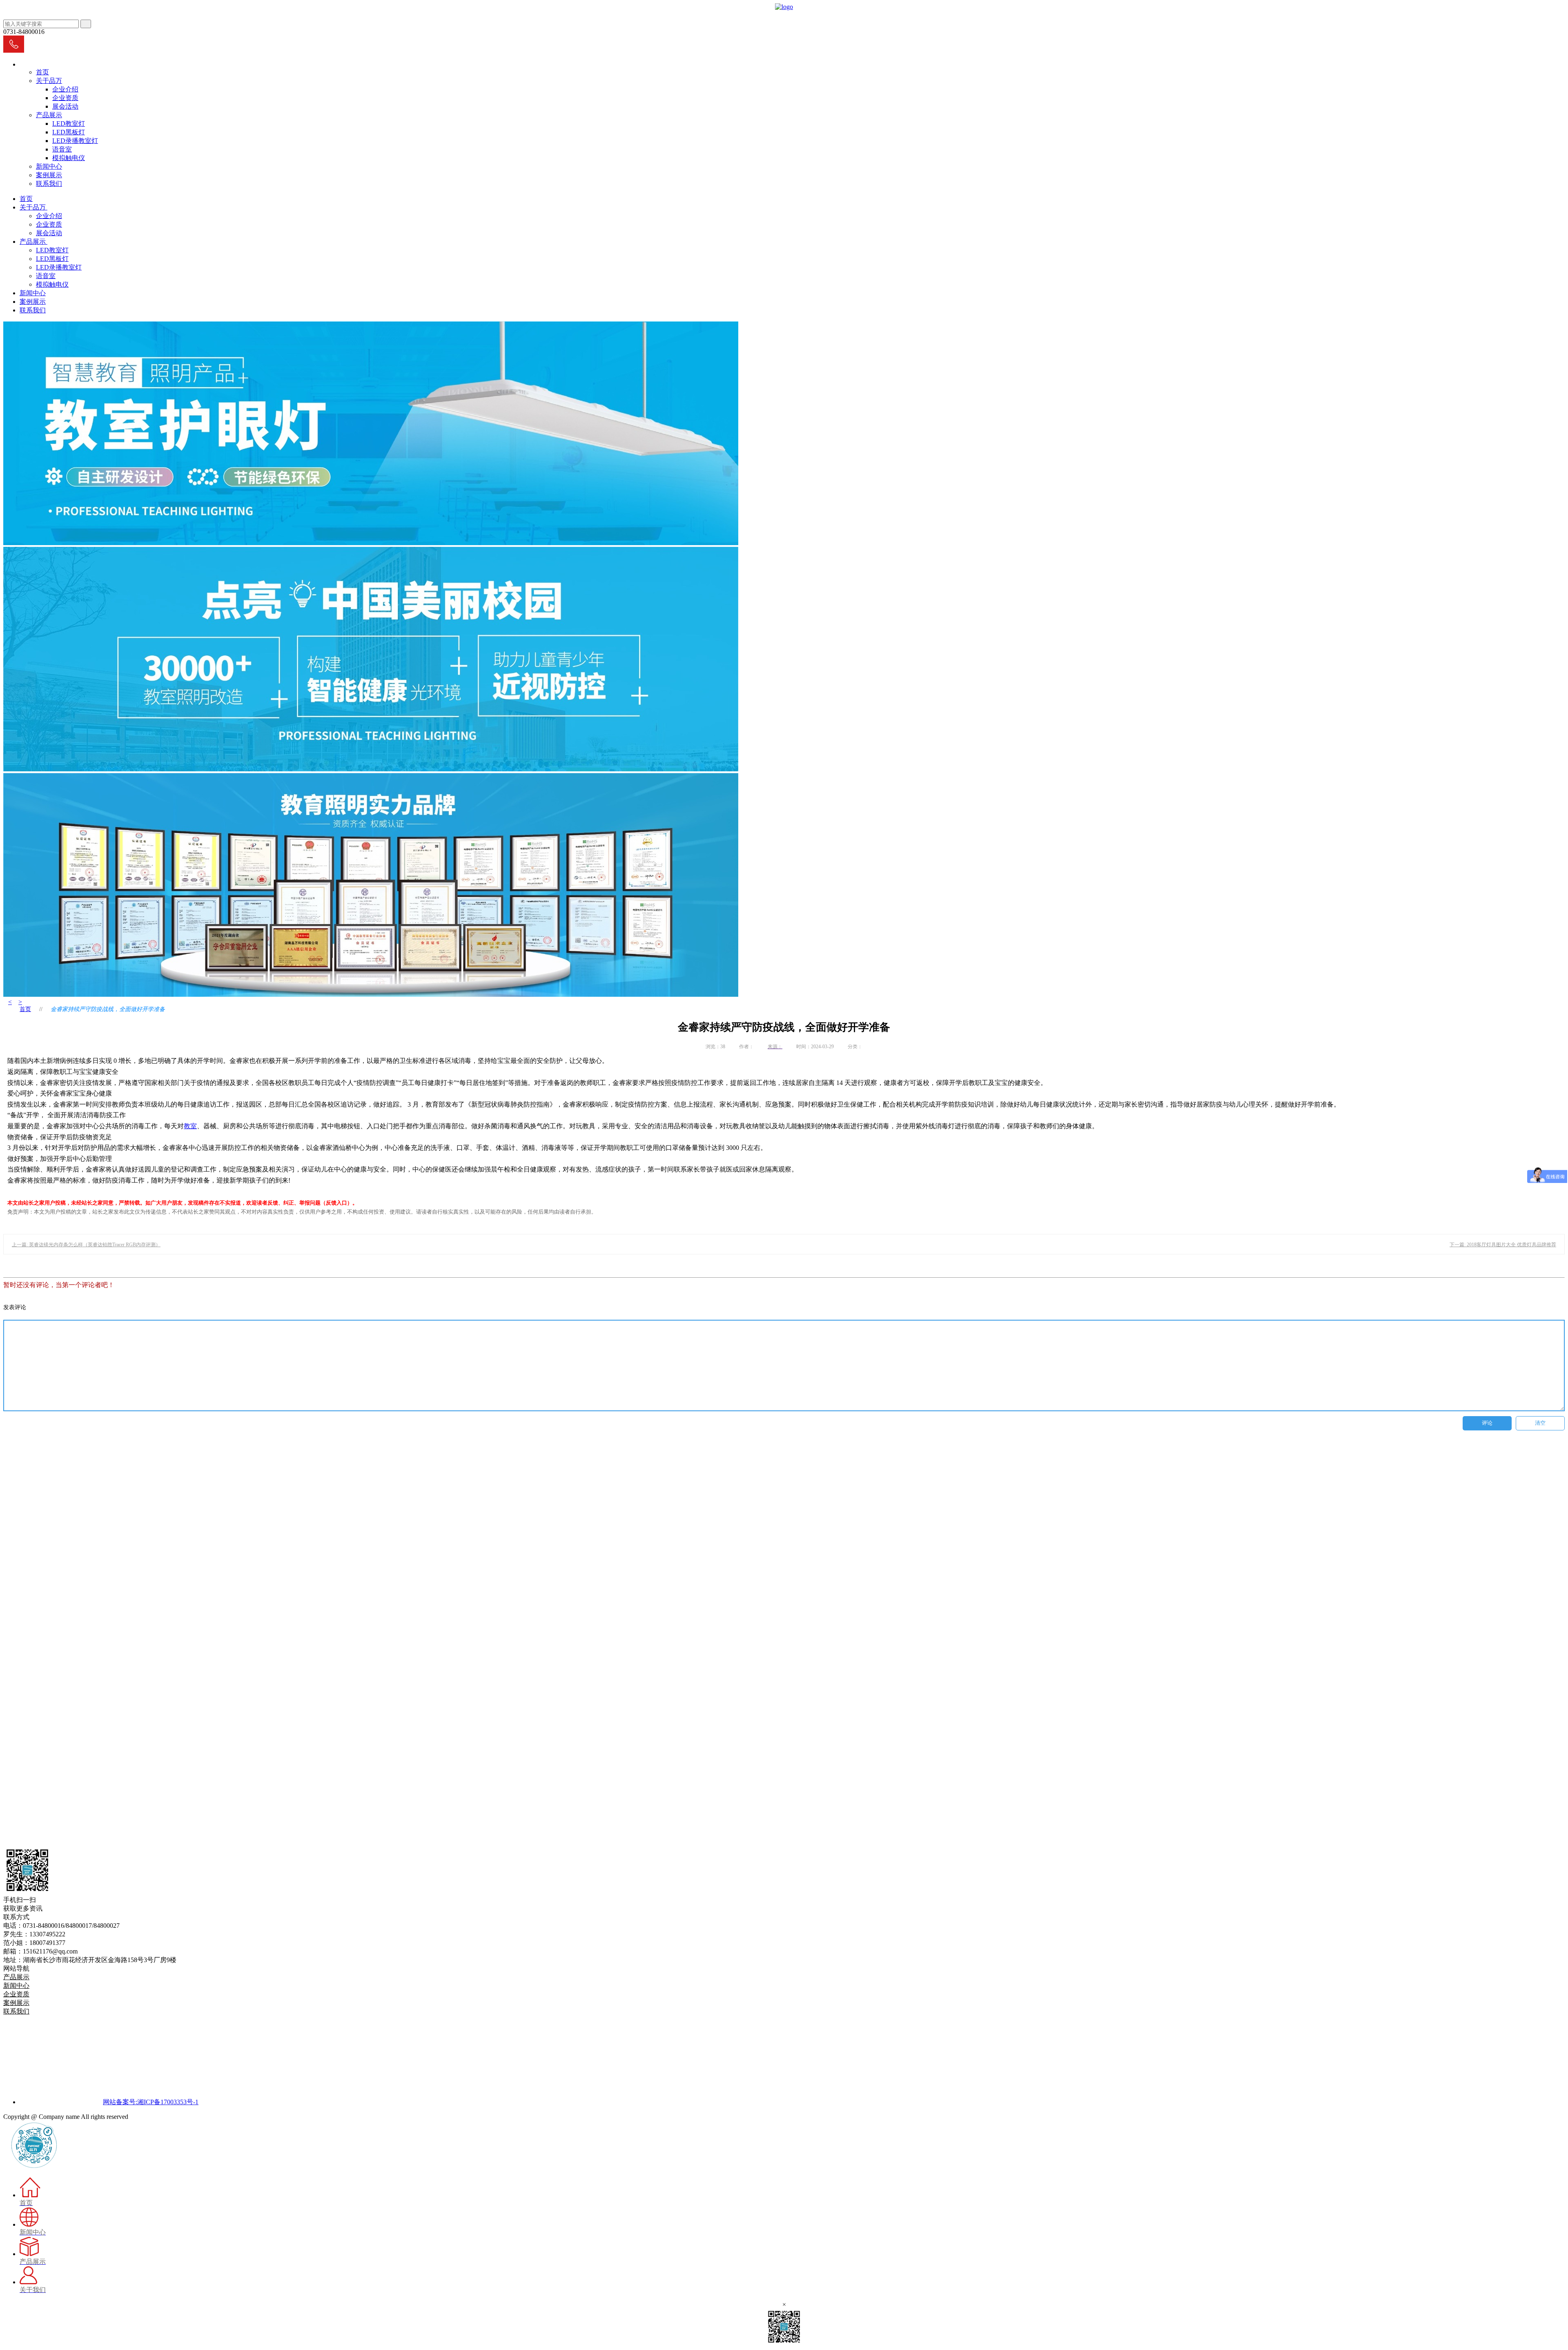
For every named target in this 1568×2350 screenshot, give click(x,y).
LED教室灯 (69, 124)
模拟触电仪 (69, 158)
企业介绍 (65, 89)
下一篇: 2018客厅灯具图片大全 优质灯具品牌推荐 (1503, 1245)
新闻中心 (49, 166)
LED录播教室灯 (75, 141)
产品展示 (49, 115)
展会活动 (65, 106)
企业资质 (65, 98)
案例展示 (49, 175)
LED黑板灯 (69, 132)
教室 (190, 1126)
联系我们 (49, 184)
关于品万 (49, 81)
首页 (42, 72)
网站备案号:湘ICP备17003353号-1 (151, 2102)
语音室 (62, 149)
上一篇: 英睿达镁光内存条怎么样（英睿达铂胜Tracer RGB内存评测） (86, 1245)
